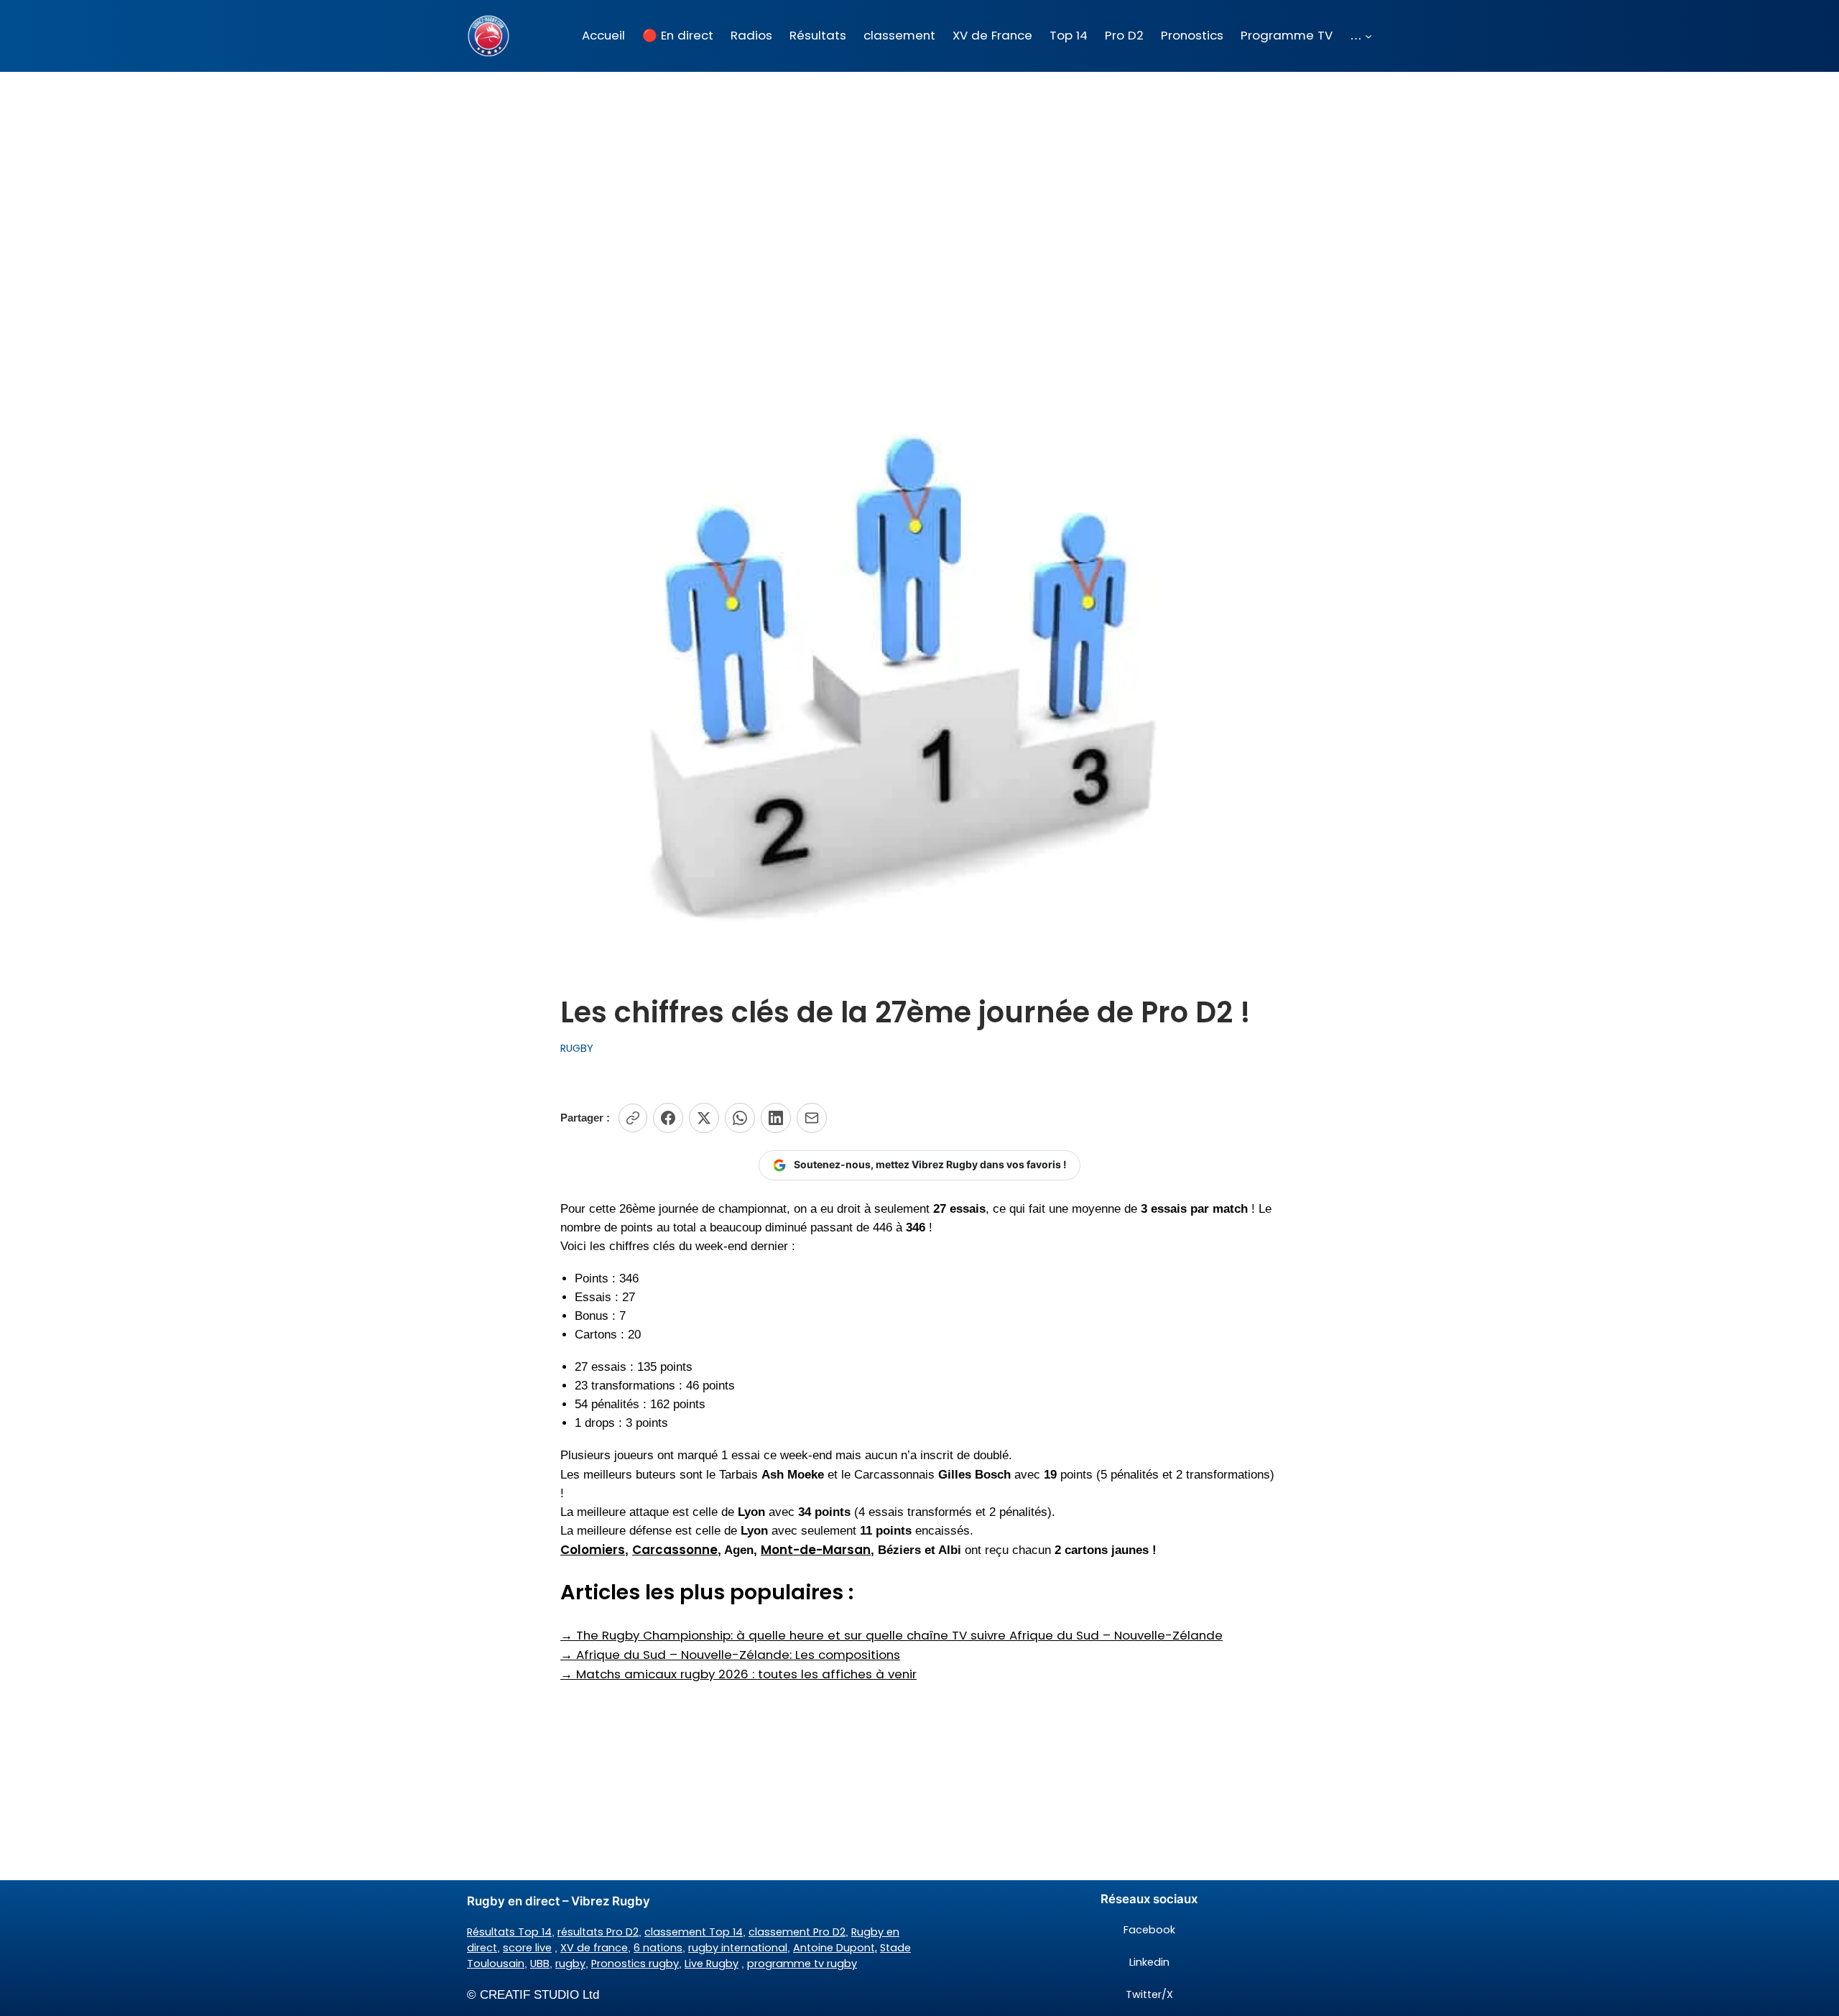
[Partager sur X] (704, 1118)
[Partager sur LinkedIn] (776, 1118)
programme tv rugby (802, 1964)
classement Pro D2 (797, 1932)
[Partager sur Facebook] (668, 1118)
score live (527, 1948)
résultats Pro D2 (598, 1932)
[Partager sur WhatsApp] (740, 1118)
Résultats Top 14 (509, 1932)
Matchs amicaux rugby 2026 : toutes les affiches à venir (738, 1674)
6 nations (658, 1948)
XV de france (594, 1948)
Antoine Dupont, (835, 1948)
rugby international (738, 1948)
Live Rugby (712, 1964)
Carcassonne (675, 1550)
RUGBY (577, 1048)
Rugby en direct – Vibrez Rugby (559, 1901)
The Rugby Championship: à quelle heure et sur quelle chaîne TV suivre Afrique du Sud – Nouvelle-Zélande (891, 1635)
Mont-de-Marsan (816, 1550)
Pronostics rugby (635, 1964)
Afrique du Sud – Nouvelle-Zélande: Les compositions (730, 1655)
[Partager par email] (812, 1118)
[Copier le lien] (633, 1118)
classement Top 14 (694, 1932)
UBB (540, 1964)
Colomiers (593, 1550)
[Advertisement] (919, 186)
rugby (570, 1964)
